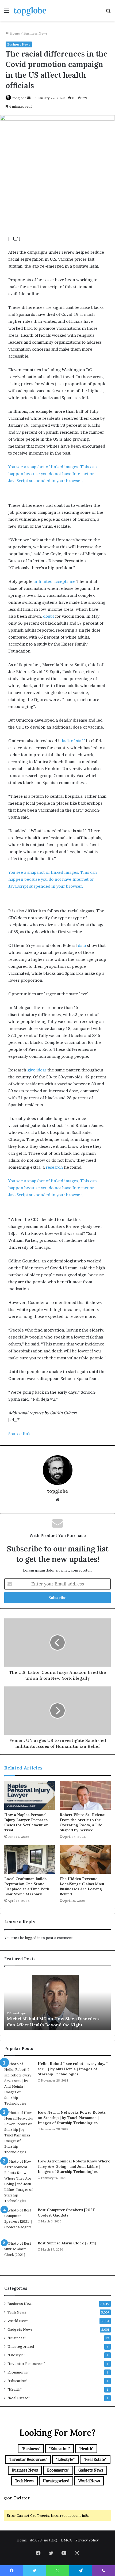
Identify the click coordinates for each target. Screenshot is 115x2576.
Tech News (17, 2312)
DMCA (66, 2540)
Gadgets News (20, 2329)
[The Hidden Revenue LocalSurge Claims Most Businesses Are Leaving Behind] (85, 1859)
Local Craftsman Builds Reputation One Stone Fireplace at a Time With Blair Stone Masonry (27, 1886)
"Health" (15, 2389)
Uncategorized (21, 2346)
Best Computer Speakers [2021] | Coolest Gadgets (68, 2213)
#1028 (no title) (44, 2540)
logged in (33, 1938)
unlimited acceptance (54, 581)
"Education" (18, 2381)
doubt (49, 616)
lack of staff (73, 741)
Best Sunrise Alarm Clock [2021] (67, 2243)
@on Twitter (17, 2498)
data (82, 945)
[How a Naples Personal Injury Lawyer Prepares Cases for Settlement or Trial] (30, 1795)
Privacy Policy (87, 2540)
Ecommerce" (18, 2372)
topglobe (20, 98)
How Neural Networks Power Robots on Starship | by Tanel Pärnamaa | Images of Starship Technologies (72, 2118)
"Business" (17, 2338)
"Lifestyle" (16, 2355)
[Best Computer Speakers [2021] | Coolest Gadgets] (19, 2222)
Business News (35, 33)
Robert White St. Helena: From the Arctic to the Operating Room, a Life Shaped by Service (83, 1822)
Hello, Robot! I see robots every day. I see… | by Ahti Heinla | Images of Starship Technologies (73, 2069)
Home (14, 33)
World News (18, 2321)
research (54, 1167)
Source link (19, 1434)
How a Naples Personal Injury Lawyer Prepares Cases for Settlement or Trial (26, 1822)
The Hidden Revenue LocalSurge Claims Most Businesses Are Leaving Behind (82, 1886)
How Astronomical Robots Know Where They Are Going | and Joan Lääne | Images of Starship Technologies (74, 2166)
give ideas (37, 1070)
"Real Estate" (19, 2398)
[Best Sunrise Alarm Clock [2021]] (19, 2255)
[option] (57, 2001)
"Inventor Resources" (26, 2364)
